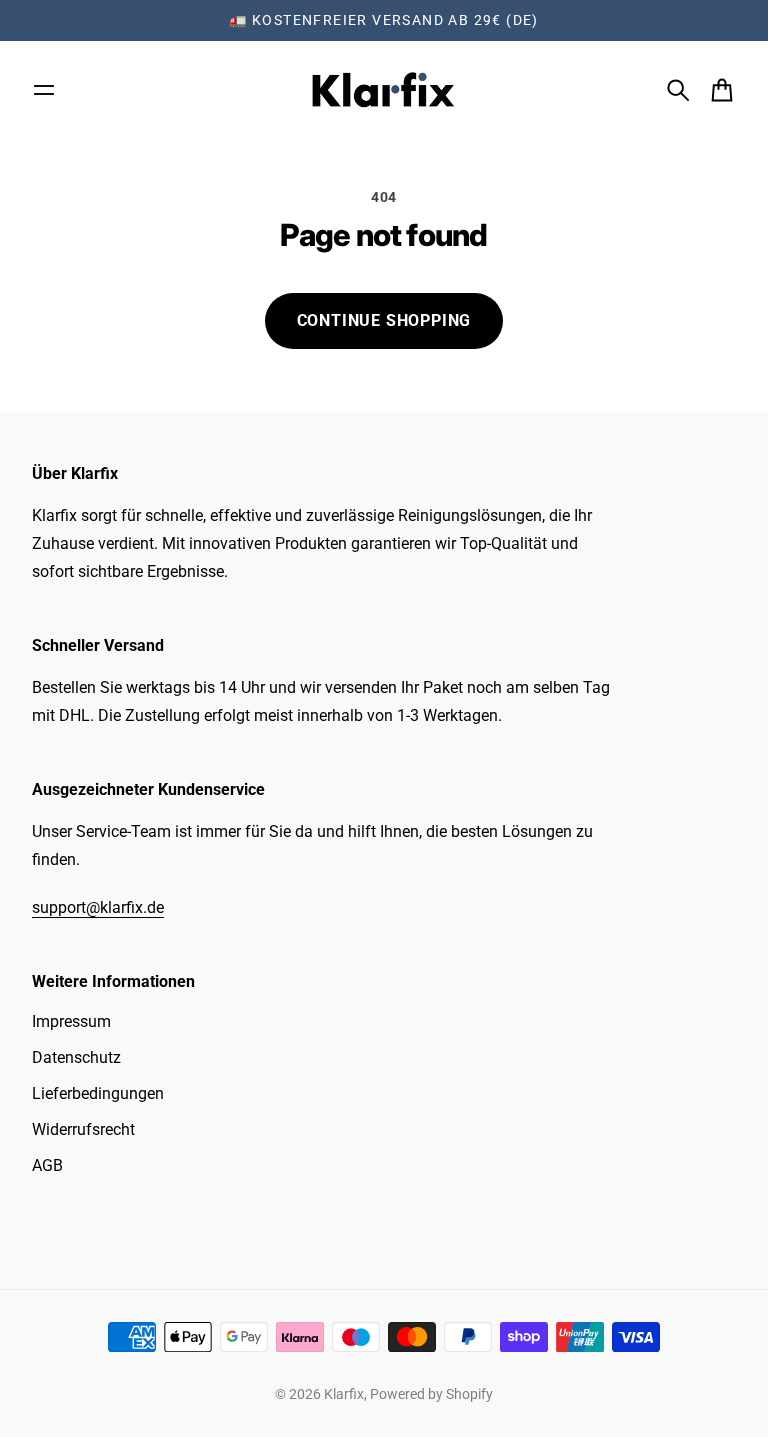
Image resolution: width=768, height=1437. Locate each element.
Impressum (71, 1021)
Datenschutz (76, 1057)
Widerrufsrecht (83, 1129)
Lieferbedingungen (98, 1093)
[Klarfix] (384, 90)
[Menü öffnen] (44, 90)
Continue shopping (384, 320)
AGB (47, 1165)
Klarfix (344, 1394)
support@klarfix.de (98, 907)
